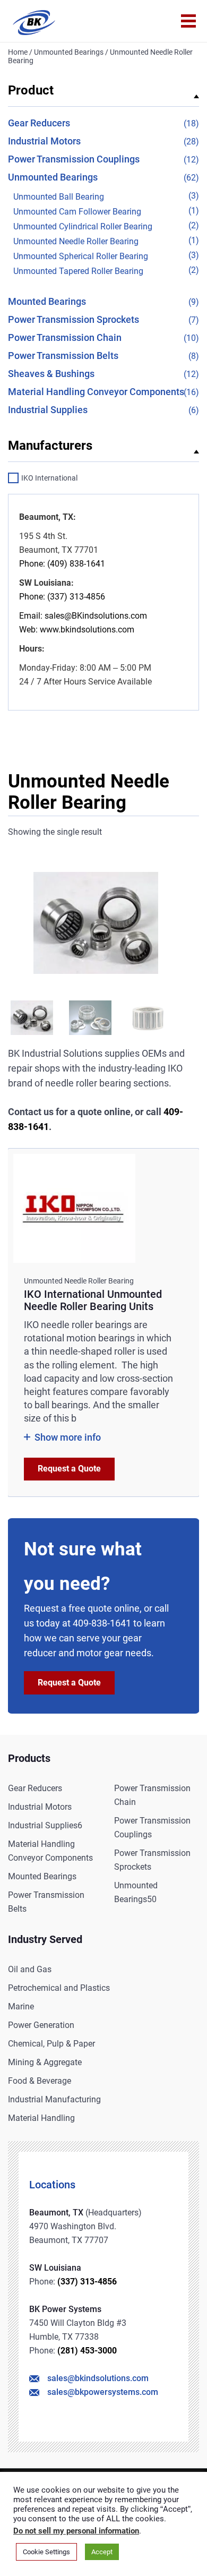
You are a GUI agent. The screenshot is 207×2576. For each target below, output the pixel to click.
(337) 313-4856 (87, 2282)
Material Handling (41, 2118)
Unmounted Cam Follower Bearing (77, 212)
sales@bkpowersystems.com (103, 2392)
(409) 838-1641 (75, 564)
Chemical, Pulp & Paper (51, 2044)
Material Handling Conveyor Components (96, 392)
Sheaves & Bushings (51, 374)
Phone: (32, 564)
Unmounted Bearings (69, 52)
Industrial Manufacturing (54, 2099)
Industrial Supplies (48, 410)
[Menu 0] (188, 21)
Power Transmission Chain (65, 337)
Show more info (68, 1437)
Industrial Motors (44, 141)
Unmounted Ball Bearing (59, 197)
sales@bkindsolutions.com (98, 2378)
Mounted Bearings (47, 301)
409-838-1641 (102, 1623)
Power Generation (41, 2025)
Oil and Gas (30, 1969)
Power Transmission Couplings (74, 159)
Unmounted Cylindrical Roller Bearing (83, 226)
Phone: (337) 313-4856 (62, 597)
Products (29, 1758)
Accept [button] (102, 2552)
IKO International (49, 478)
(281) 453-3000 (87, 2351)
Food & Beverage (40, 2081)
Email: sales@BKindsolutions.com (83, 616)
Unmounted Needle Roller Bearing (76, 241)
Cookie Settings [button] (46, 2552)
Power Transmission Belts (63, 356)
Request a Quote (69, 1469)
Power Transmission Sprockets (74, 319)
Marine (21, 2006)
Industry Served (45, 1939)
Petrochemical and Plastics (59, 1988)
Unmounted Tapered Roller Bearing (78, 271)
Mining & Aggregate (45, 2062)
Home (18, 52)
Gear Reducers (39, 123)
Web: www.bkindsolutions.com (77, 630)
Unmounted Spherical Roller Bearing (81, 256)
